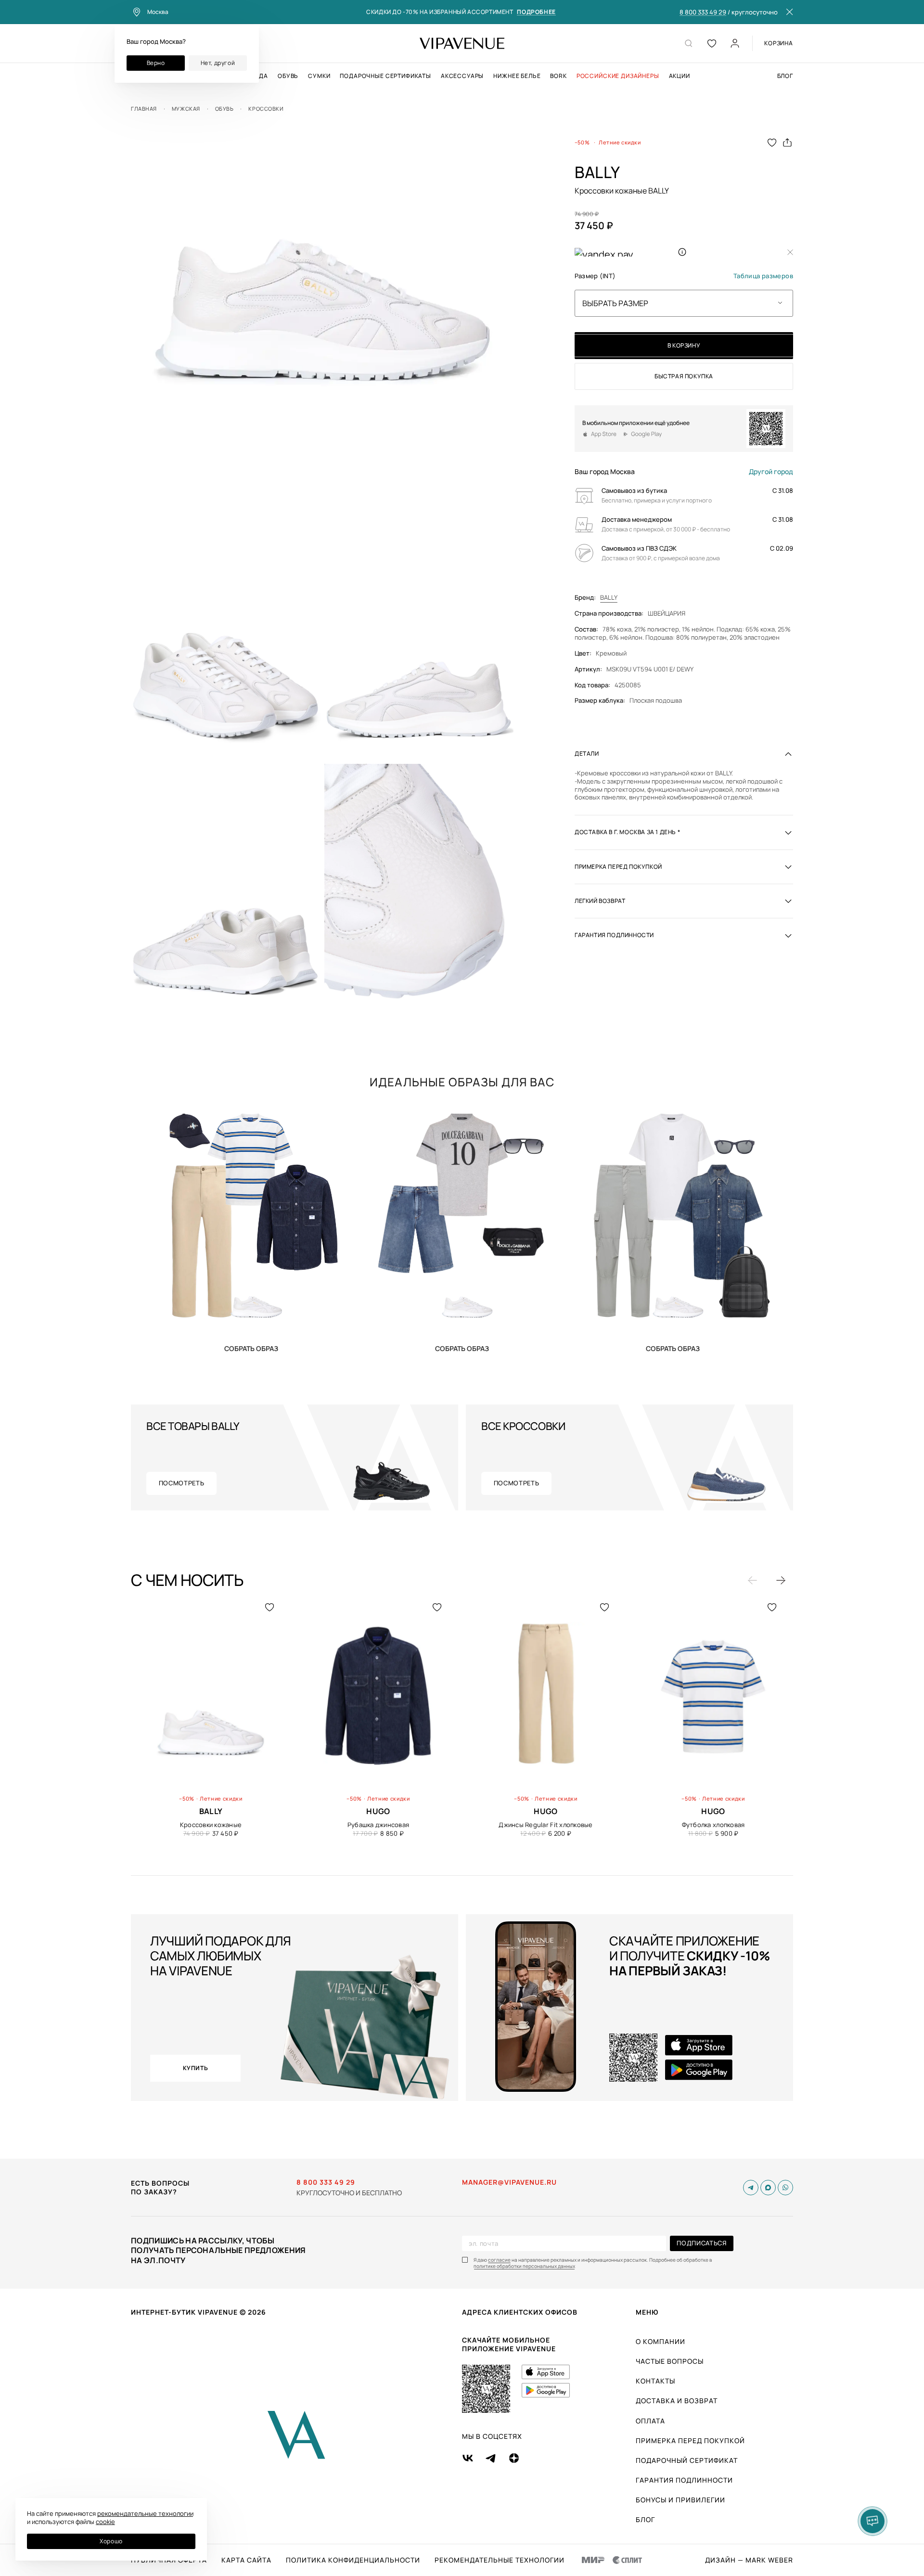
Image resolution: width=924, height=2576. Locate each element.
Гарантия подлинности (684, 2480)
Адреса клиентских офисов (520, 2312)
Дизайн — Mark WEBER (749, 2560)
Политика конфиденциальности (353, 2560)
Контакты (655, 2381)
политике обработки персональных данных (524, 2266)
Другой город (771, 472)
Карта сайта (246, 2560)
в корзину (684, 345)
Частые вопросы (670, 2361)
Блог (785, 76)
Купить (251, 1348)
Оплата (650, 2421)
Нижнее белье (517, 76)
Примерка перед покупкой (690, 2441)
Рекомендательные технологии (500, 2560)
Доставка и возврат (677, 2401)
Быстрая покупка (684, 376)
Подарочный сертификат (687, 2460)
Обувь (288, 76)
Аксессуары (462, 76)
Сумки (319, 76)
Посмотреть (182, 1483)
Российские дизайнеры (618, 76)
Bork (558, 76)
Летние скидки (620, 142)
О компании (661, 2341)
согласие (499, 2260)
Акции (680, 76)
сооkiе (105, 2522)
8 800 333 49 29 (703, 13)
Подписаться (701, 2243)
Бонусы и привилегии (680, 2500)
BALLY (609, 598)
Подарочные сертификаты (385, 76)
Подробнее (536, 12)
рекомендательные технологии (145, 2513)
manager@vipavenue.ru (509, 2182)
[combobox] (684, 303)
